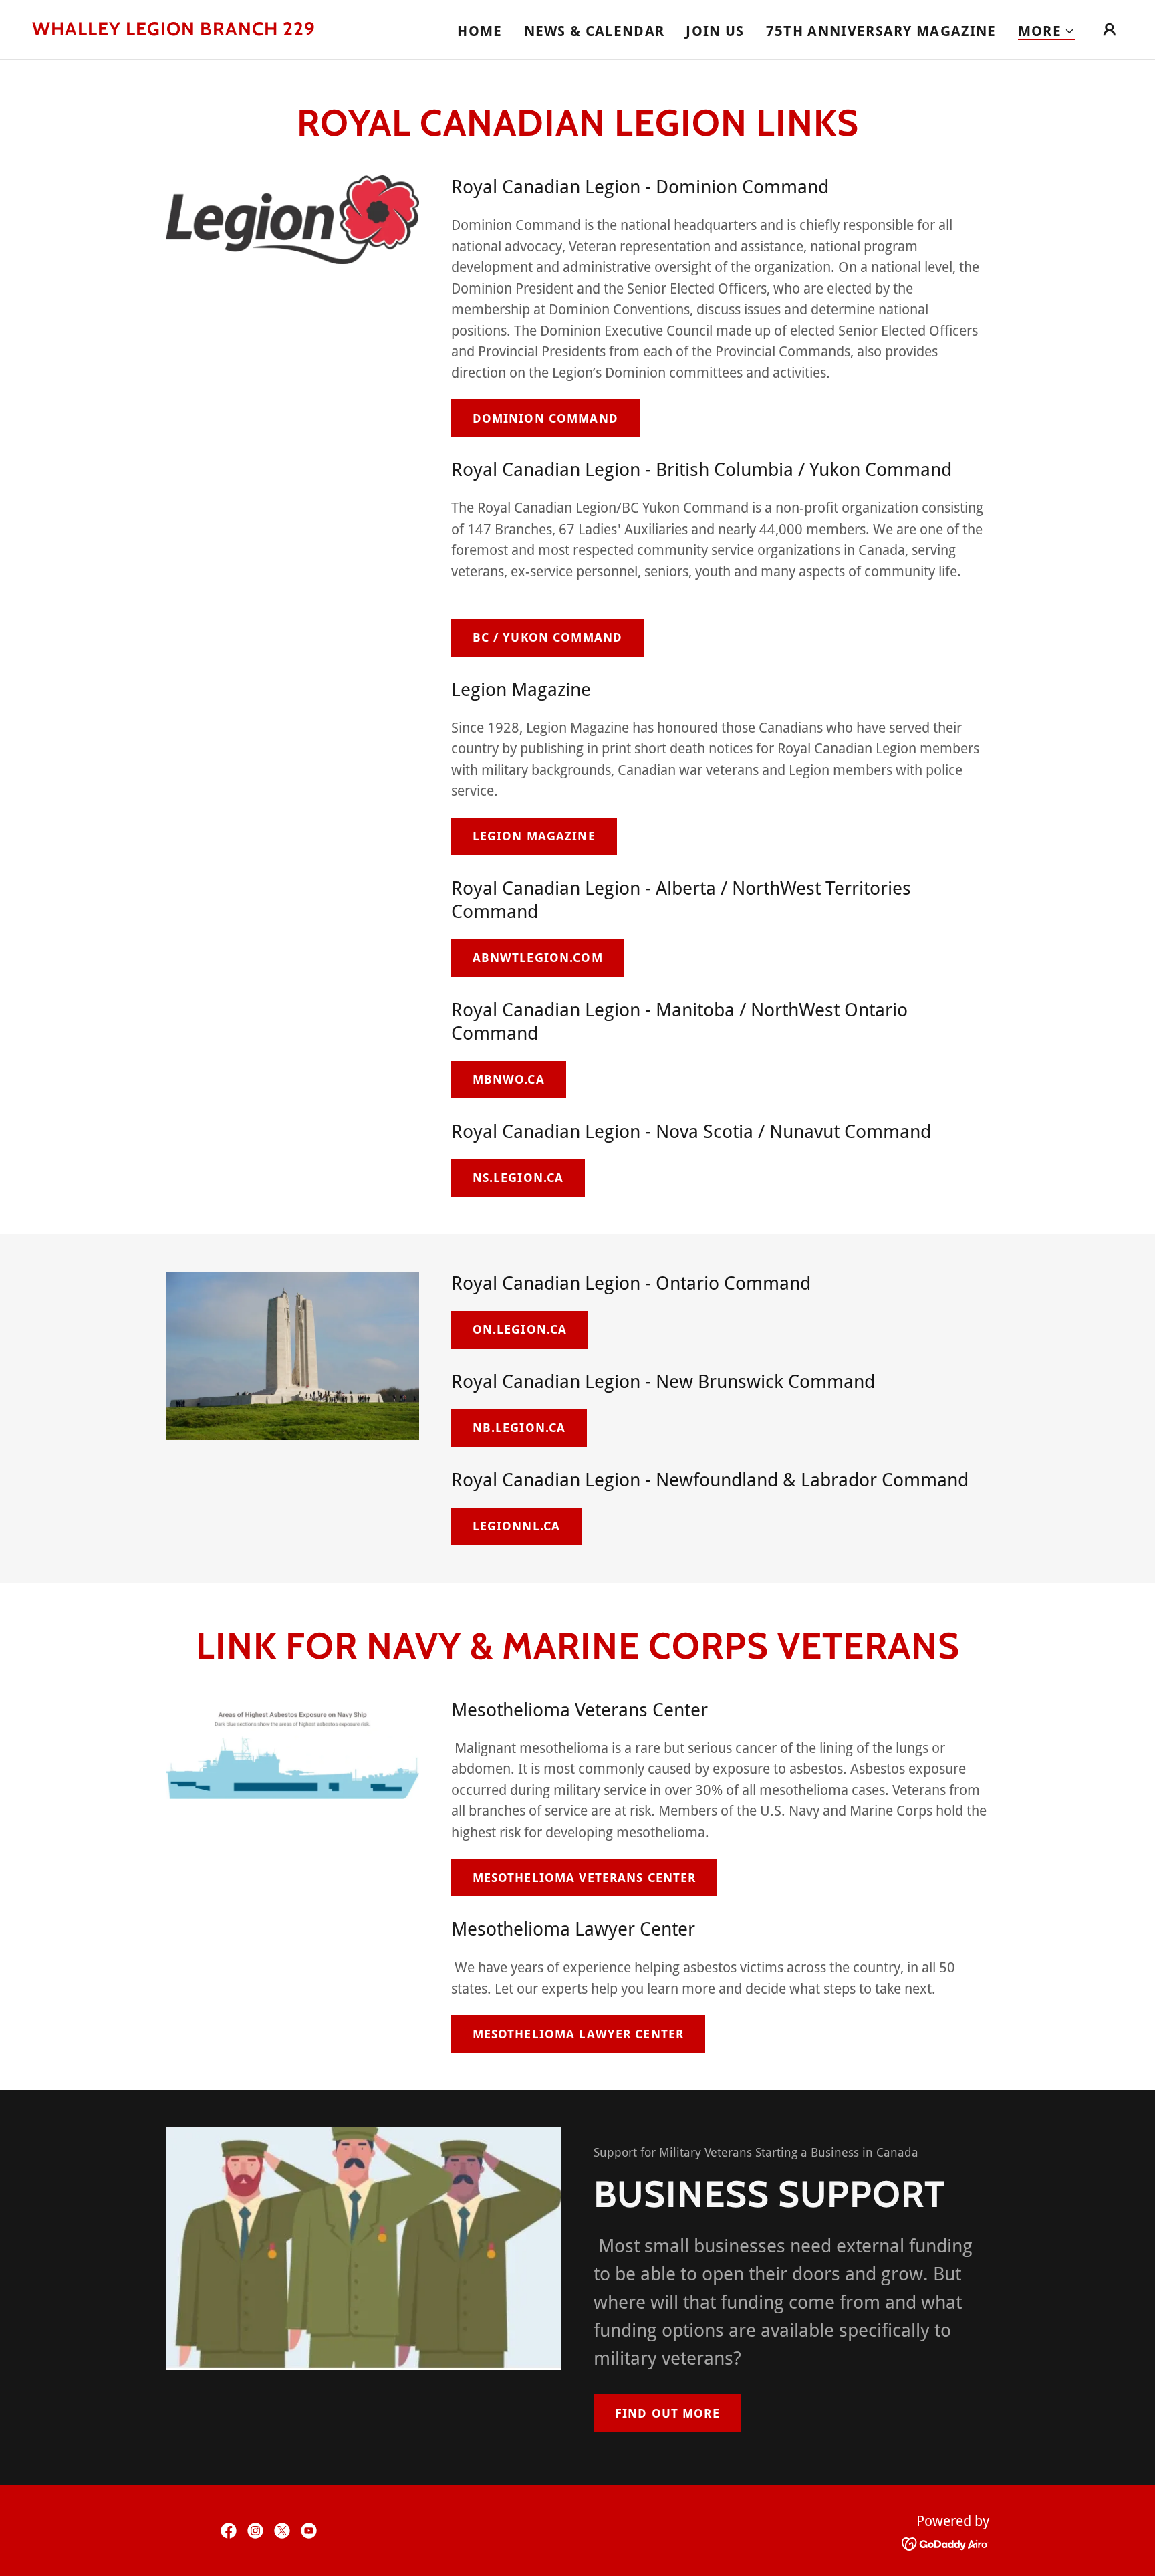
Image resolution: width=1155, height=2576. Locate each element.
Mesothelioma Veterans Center (585, 1878)
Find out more (667, 2413)
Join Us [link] (715, 31)
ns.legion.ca (518, 1178)
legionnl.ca (516, 1526)
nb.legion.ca (519, 1428)
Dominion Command (545, 418)
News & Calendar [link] (595, 31)
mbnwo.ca (509, 1079)
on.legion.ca (520, 1329)
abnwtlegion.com (538, 958)
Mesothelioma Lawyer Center (578, 2034)
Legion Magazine (534, 836)
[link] (174, 30)
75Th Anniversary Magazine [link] (881, 31)
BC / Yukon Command (547, 637)
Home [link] (480, 31)
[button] (1046, 32)
